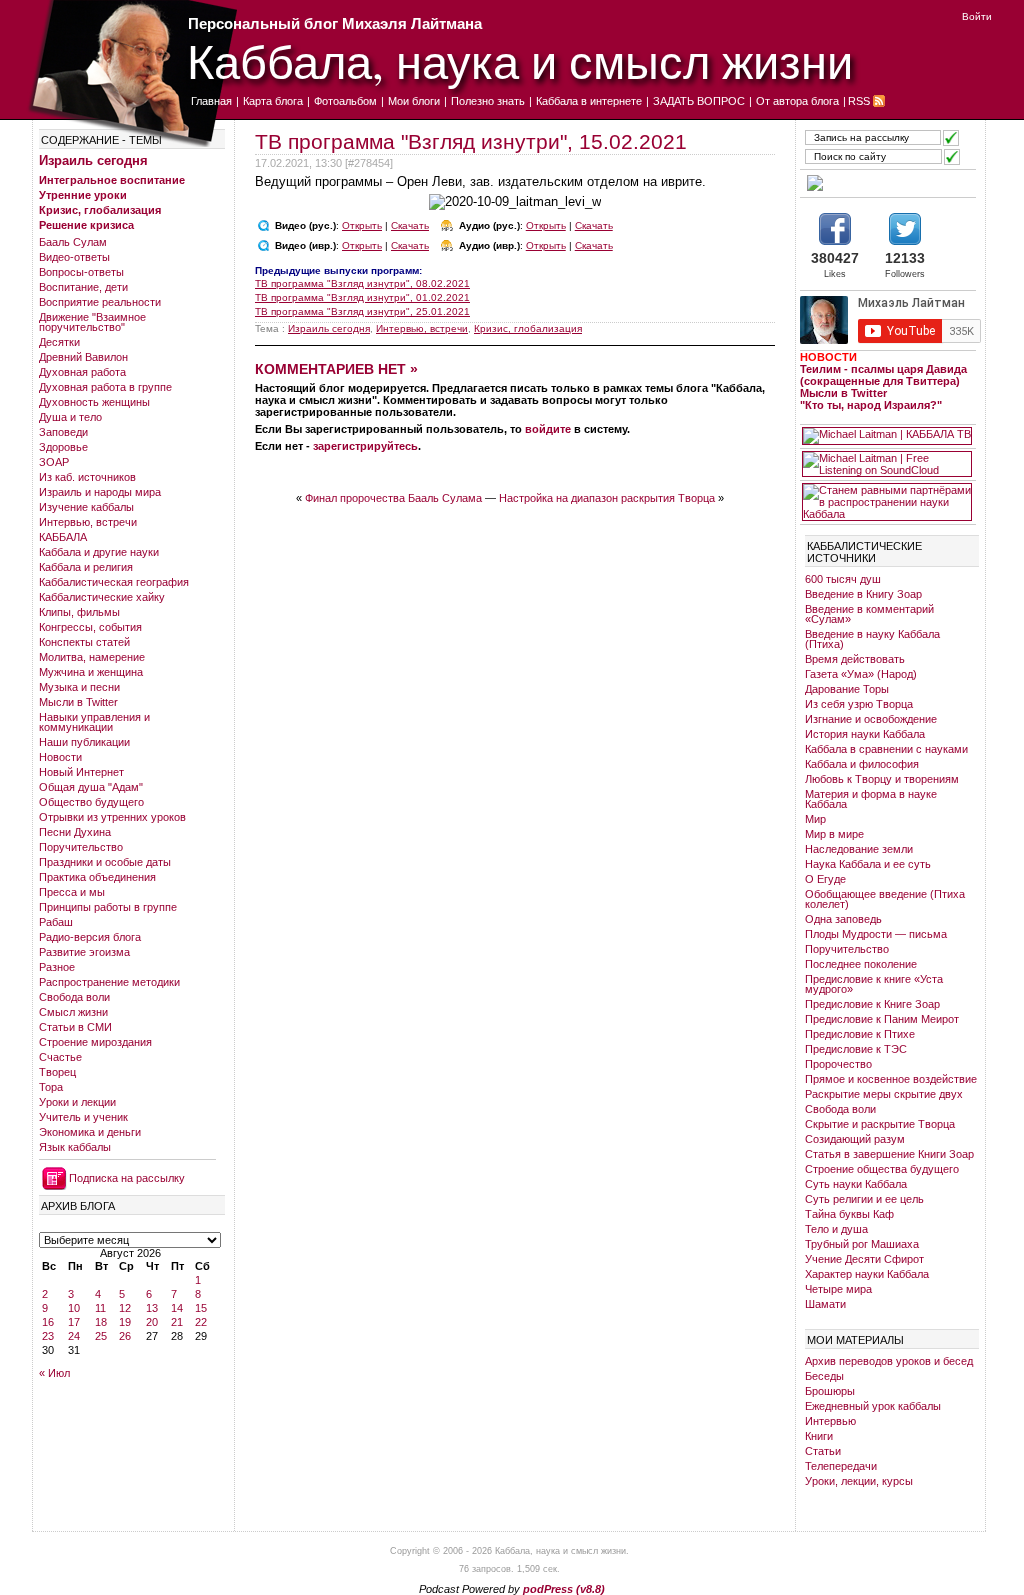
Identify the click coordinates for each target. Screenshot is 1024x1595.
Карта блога (273, 101)
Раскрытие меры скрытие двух (884, 1094)
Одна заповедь (843, 919)
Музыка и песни (79, 687)
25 (101, 1336)
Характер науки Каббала (867, 1274)
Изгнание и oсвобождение (871, 719)
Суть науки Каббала (856, 1184)
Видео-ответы (74, 257)
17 (74, 1322)
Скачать (410, 225)
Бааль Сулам (73, 242)
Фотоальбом (345, 101)
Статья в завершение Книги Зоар (889, 1154)
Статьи (823, 1451)
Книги (819, 1436)
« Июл (54, 1373)
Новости (60, 757)
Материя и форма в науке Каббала (871, 799)
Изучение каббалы (86, 507)
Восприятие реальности (100, 302)
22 (201, 1322)
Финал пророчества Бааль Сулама (393, 498)
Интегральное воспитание (112, 180)
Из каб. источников (87, 477)
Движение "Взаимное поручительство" (92, 322)
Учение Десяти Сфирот (864, 1259)
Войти (977, 16)
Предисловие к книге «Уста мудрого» (874, 984)
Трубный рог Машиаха (862, 1244)
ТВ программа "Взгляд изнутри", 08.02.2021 (362, 283)
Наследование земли (859, 849)
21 (177, 1322)
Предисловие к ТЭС (856, 1049)
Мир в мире (834, 834)
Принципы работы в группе (108, 907)
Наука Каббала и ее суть (868, 864)
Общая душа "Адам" (91, 787)
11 (100, 1308)
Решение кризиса (86, 225)
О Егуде (825, 879)
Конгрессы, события (90, 627)
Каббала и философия (862, 764)
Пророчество (838, 1064)
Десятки (59, 342)
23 (48, 1336)
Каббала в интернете (589, 101)
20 (152, 1322)
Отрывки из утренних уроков (112, 817)
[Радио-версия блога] (887, 183)
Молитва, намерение (92, 657)
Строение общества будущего (882, 1169)
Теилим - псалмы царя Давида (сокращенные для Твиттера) (883, 375)
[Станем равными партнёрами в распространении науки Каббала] (887, 502)
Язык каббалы (75, 1147)
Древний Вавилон (83, 357)
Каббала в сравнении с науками (886, 749)
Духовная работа (82, 372)
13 (152, 1308)
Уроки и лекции (77, 1102)
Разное (57, 967)
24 (74, 1336)
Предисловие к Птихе (860, 1034)
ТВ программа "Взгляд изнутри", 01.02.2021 (362, 297)
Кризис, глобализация (100, 210)
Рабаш (56, 922)
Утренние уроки (83, 195)
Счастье (60, 1057)
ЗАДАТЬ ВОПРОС (699, 101)
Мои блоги (414, 101)
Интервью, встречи (88, 522)
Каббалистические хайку (102, 597)
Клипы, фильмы (79, 612)
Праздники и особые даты (105, 862)
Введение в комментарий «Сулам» (869, 614)
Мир (815, 819)
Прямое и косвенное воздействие (891, 1079)
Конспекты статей (84, 642)
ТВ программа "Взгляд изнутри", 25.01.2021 (362, 311)
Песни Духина (75, 832)
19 (125, 1322)
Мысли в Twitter (78, 702)
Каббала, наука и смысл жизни (520, 60)
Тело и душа (836, 1229)
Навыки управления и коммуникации (94, 722)
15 (201, 1308)
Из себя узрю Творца (859, 704)
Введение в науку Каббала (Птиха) (872, 639)
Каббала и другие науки (99, 552)
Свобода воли (74, 997)
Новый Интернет (81, 772)
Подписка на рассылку (127, 1178)
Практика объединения (97, 877)
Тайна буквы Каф (849, 1214)
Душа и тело (70, 417)
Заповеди (63, 432)
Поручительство (81, 847)
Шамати (825, 1304)
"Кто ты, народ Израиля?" (871, 405)
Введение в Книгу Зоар (863, 594)
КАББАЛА (63, 537)
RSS (859, 101)
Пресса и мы (72, 892)
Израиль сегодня (93, 160)
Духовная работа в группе (105, 387)
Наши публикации (84, 742)
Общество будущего (91, 802)
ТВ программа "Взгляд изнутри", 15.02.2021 (471, 141)
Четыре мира (838, 1289)
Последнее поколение (861, 964)
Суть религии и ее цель (864, 1199)
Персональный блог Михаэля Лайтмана (335, 23)
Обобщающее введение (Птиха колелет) (885, 899)
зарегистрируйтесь (365, 446)
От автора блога (797, 101)
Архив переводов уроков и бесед (889, 1361)
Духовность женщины (94, 402)
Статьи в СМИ (75, 1027)
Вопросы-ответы (81, 272)
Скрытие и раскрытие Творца (880, 1124)
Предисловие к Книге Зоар (872, 1004)
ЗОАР (54, 462)
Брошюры (830, 1391)
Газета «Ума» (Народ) (861, 674)
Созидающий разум (855, 1139)
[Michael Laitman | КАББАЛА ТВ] (887, 436)
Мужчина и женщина (91, 672)
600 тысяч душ (843, 579)
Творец (57, 1072)
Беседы (824, 1376)
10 (74, 1308)
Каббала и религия (86, 567)
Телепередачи (841, 1466)
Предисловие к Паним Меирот (882, 1019)
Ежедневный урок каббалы (873, 1406)
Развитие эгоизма (84, 952)
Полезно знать (488, 101)
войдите (548, 429)
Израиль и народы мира (100, 492)
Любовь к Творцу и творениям (882, 779)
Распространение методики (109, 982)
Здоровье (63, 447)
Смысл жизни (73, 1012)
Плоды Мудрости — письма (876, 934)
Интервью (830, 1421)
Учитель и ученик (83, 1117)
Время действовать (855, 659)
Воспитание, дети (83, 287)
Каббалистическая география (114, 582)
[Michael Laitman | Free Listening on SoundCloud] (887, 464)
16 (48, 1322)
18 (101, 1322)
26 (125, 1336)
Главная (211, 101)
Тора (51, 1087)
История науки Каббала (865, 734)
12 (125, 1308)
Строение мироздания (95, 1042)
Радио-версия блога (90, 937)
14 (177, 1308)
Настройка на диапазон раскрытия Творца (607, 498)
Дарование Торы (847, 689)
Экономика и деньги (90, 1132)
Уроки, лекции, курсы (859, 1481)
